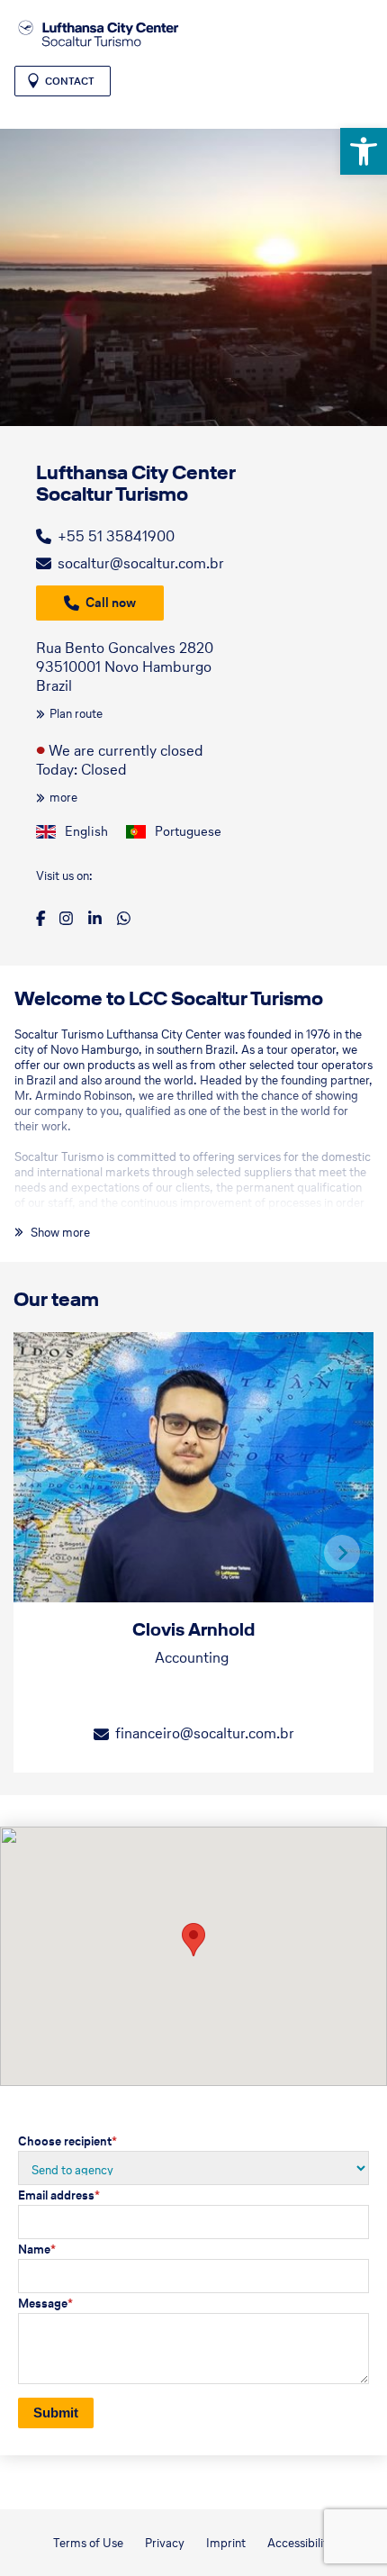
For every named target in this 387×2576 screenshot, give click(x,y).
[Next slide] (342, 1553)
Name (37, 2249)
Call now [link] (111, 603)
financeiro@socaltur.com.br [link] (205, 1733)
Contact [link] (70, 81)
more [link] (63, 798)
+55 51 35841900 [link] (116, 536)
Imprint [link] (226, 2543)
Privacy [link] (165, 2543)
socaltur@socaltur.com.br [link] (141, 563)
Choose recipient (67, 2141)
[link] (364, 151)
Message (45, 2304)
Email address (59, 2195)
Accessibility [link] (301, 2543)
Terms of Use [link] (88, 2543)
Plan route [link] (76, 714)
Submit (56, 2413)
